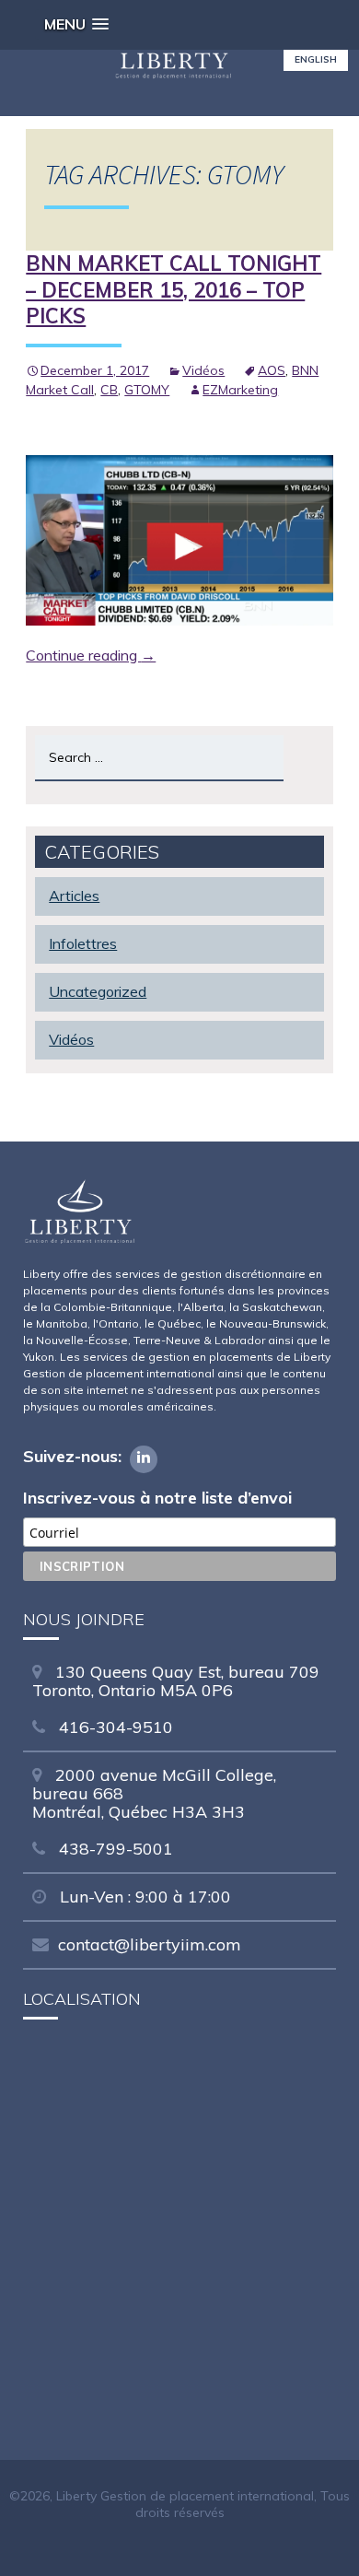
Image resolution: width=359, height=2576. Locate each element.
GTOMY (147, 390)
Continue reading (91, 655)
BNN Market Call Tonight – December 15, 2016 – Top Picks (174, 290)
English (316, 59)
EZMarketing (240, 390)
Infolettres (83, 943)
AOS (272, 370)
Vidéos (203, 370)
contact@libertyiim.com (150, 1944)
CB (109, 390)
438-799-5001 (114, 1849)
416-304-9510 (114, 1727)
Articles (74, 896)
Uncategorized (98, 991)
